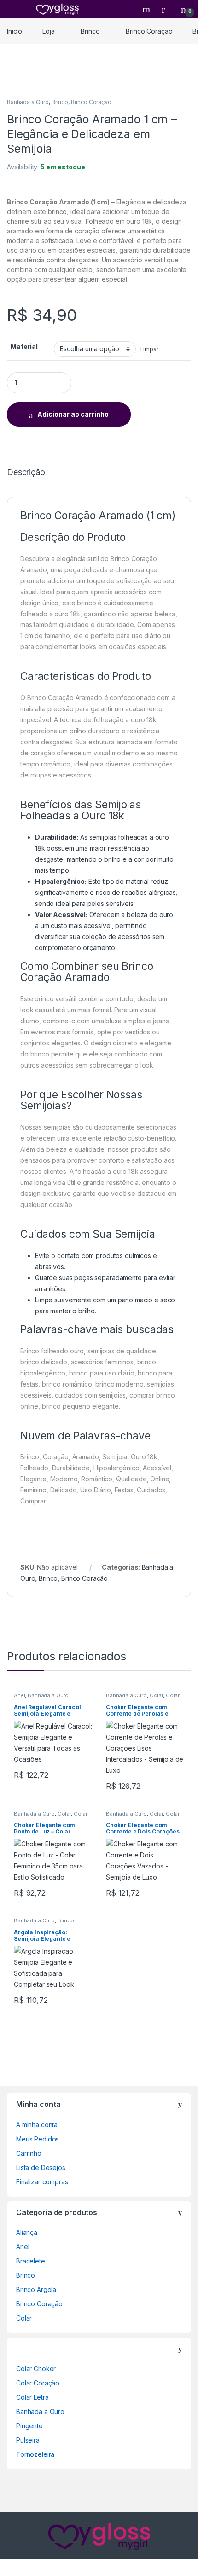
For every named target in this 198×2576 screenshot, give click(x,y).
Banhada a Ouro (28, 102)
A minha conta (37, 2125)
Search (147, 9)
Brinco (90, 31)
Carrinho (29, 2153)
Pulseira (28, 2440)
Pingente (29, 2426)
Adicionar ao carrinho (73, 414)
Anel (19, 1695)
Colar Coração (38, 2383)
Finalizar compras (42, 2182)
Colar (156, 1695)
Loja (48, 31)
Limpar (150, 349)
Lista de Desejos (41, 2167)
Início (15, 31)
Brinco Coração (149, 31)
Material (24, 346)
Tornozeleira (35, 2454)
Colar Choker (36, 2369)
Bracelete (31, 2261)
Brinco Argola (36, 2289)
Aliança (27, 2232)
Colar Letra (32, 2397)
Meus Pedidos (38, 2139)
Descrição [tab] (26, 473)
